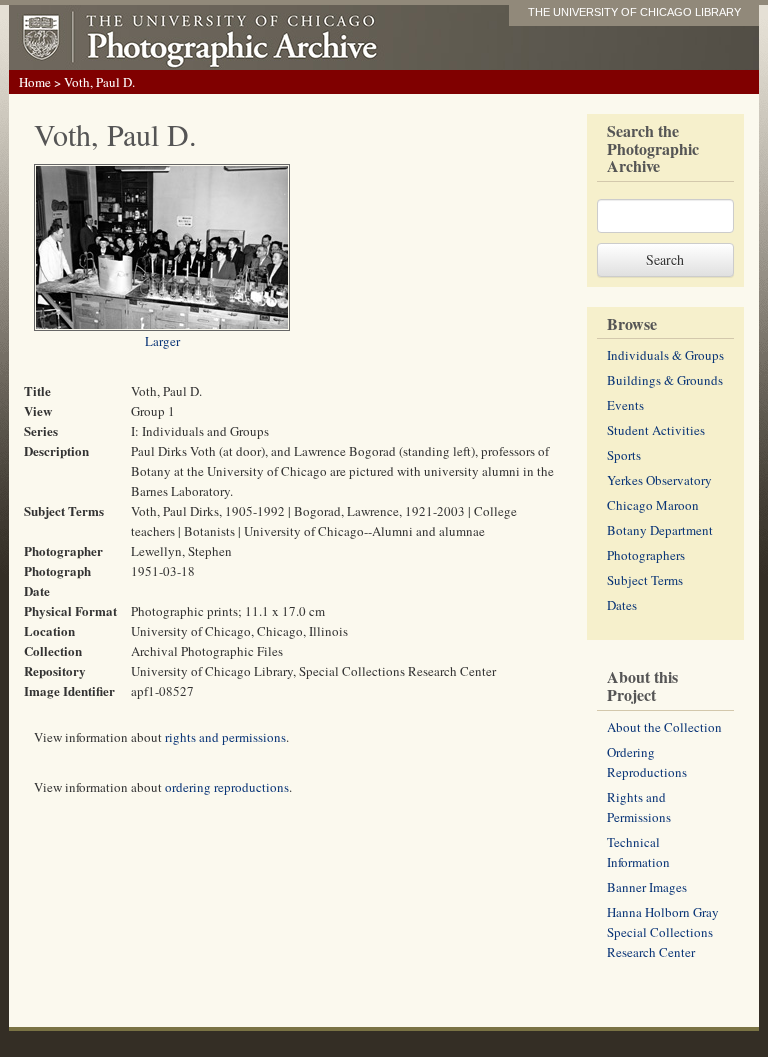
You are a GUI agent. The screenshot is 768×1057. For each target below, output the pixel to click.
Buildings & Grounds (665, 380)
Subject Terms (645, 580)
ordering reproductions (227, 787)
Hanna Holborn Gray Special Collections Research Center (663, 932)
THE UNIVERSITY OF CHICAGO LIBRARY (634, 12)
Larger (162, 341)
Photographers (646, 555)
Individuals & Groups (665, 355)
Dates (622, 605)
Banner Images (647, 887)
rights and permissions (225, 737)
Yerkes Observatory (659, 480)
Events (625, 405)
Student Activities (656, 430)
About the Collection (664, 727)
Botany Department (660, 530)
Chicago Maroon (653, 505)
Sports (624, 455)
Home (35, 82)
